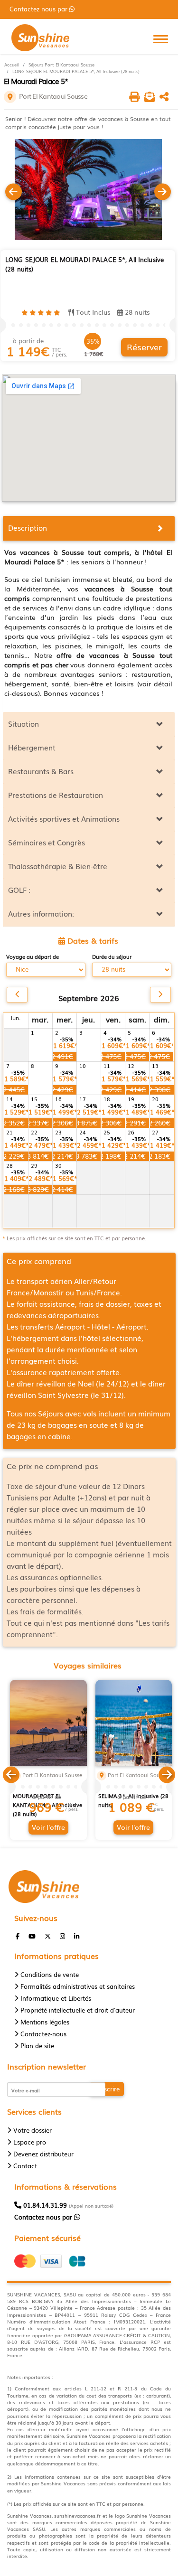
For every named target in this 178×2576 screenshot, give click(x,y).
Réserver (144, 347)
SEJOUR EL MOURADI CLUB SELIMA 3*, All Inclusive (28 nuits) (134, 1796)
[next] (160, 995)
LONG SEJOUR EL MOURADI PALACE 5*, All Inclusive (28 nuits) (76, 71)
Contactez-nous (43, 2034)
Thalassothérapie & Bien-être (58, 866)
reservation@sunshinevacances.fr (67, 9)
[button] (11, 1773)
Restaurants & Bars (41, 771)
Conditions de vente (50, 1974)
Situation (23, 723)
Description (28, 527)
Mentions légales (45, 2022)
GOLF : (19, 890)
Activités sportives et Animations (64, 818)
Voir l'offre (48, 1827)
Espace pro (30, 2142)
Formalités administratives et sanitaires (78, 1986)
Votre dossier (33, 2130)
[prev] (17, 995)
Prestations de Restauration (56, 795)
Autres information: (41, 913)
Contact (25, 2166)
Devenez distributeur (43, 2154)
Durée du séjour (112, 957)
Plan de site (37, 2046)
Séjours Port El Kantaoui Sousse (61, 65)
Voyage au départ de (33, 957)
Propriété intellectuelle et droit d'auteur (78, 2010)
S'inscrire (107, 2089)
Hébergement (32, 747)
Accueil (11, 65)
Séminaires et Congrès (47, 842)
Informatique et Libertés (56, 1998)
